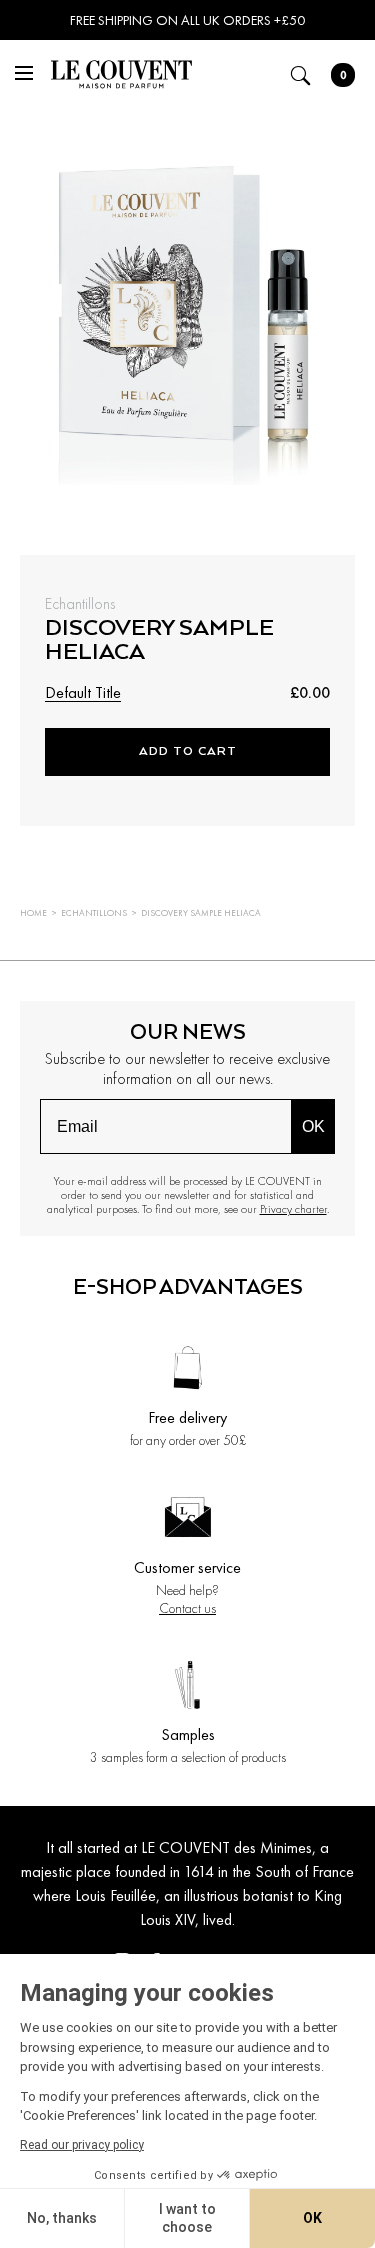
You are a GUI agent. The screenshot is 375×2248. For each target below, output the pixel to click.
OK (313, 1126)
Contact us (187, 1608)
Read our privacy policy (82, 2145)
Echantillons (94, 913)
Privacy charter (293, 1209)
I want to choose (187, 2218)
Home (33, 913)
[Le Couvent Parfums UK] (120, 78)
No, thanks (62, 2218)
